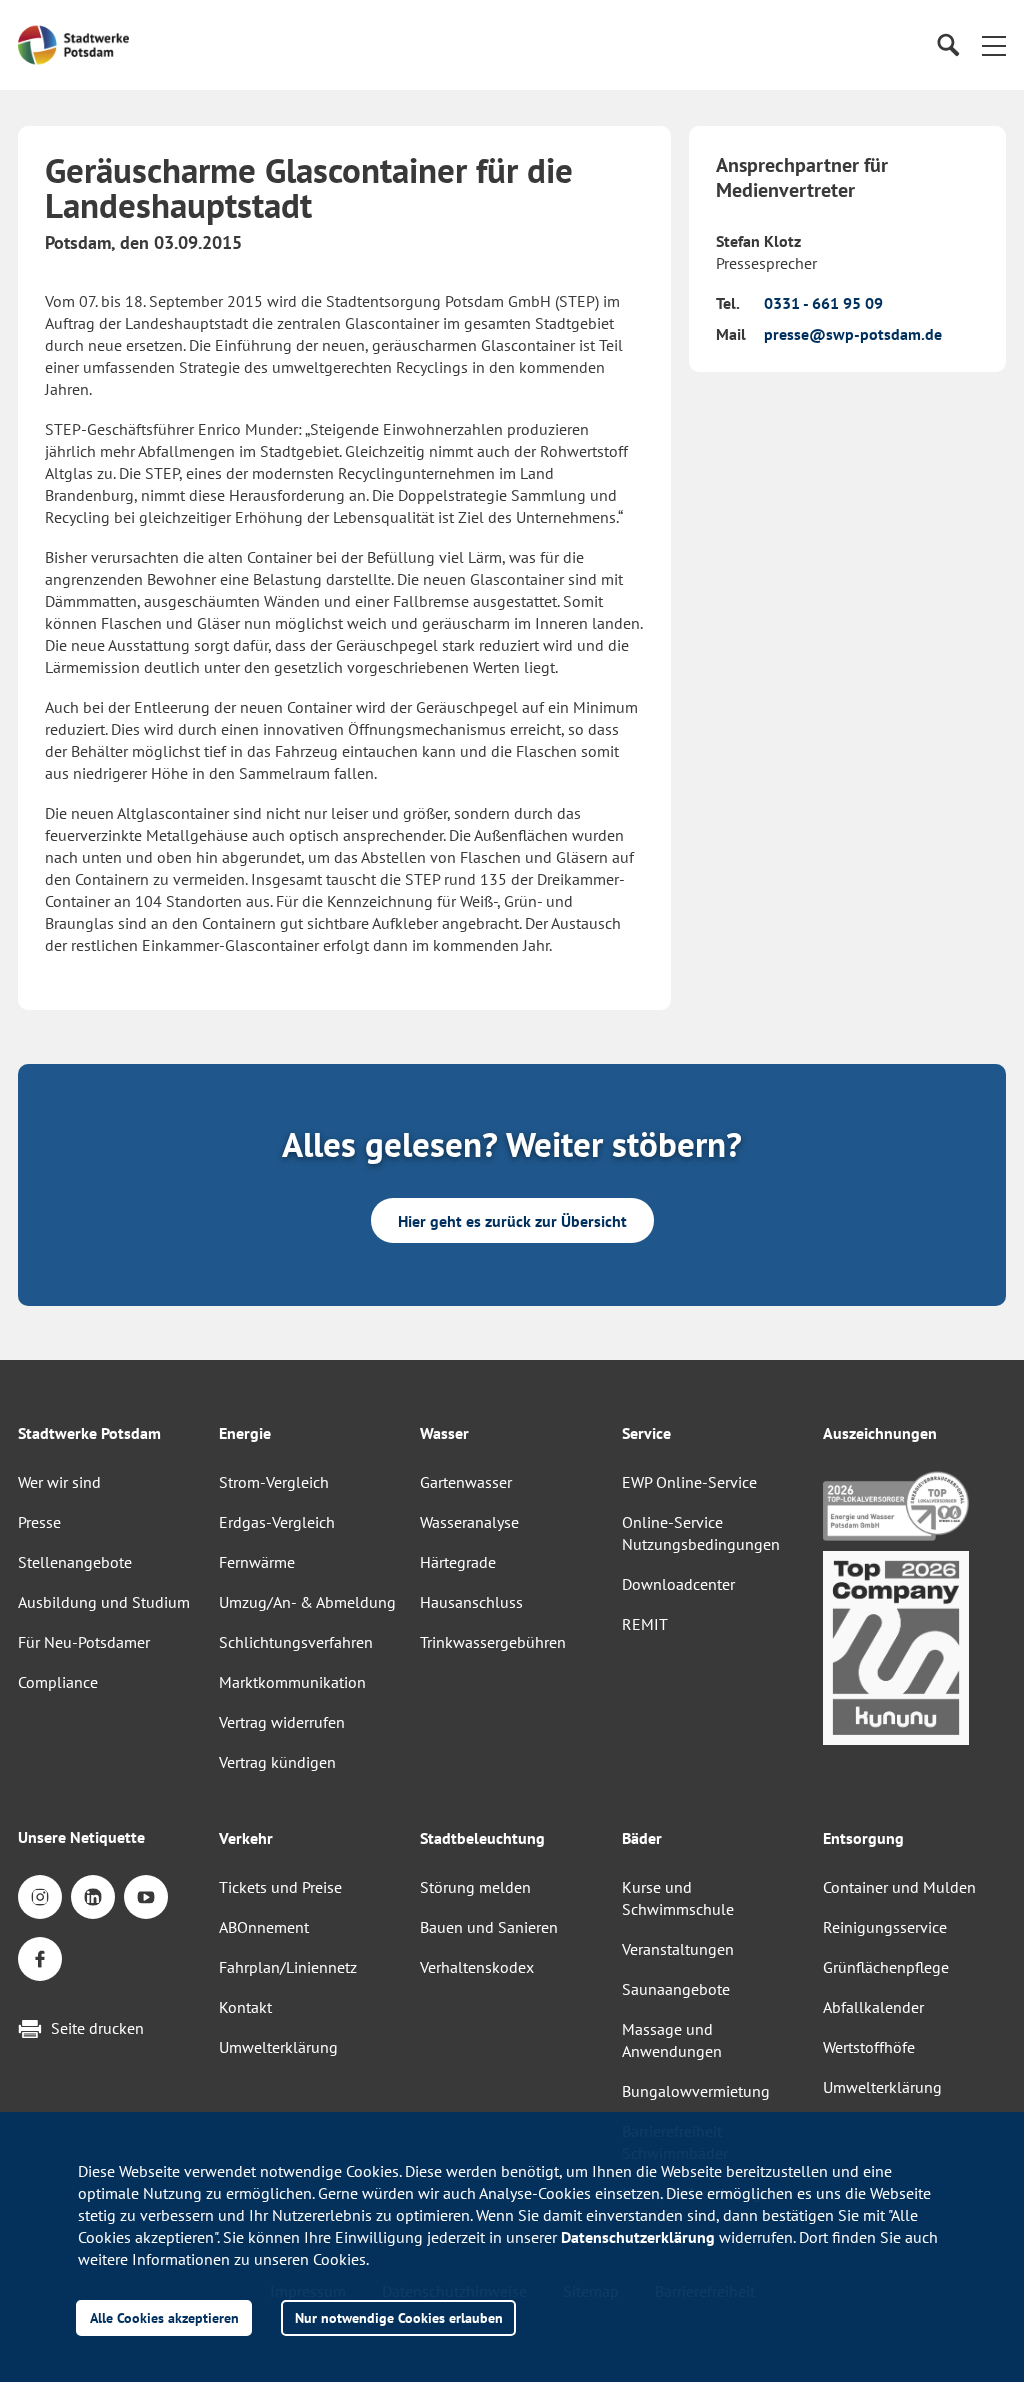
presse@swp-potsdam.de (853, 334)
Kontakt (245, 2007)
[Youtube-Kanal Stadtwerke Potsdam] (146, 1897)
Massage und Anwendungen (672, 2040)
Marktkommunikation (292, 1682)
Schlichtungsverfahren (296, 1642)
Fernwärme (257, 1562)
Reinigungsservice (885, 1927)
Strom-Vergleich (274, 1482)
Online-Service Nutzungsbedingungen (701, 1533)
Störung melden (475, 1887)
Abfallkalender (873, 2007)
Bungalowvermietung (696, 2091)
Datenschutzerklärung (638, 2237)
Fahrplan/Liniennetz (288, 1967)
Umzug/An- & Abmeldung (307, 1602)
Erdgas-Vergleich (277, 1522)
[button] (994, 45)
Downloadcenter (678, 1584)
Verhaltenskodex (477, 1967)
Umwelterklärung (278, 2047)
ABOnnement (264, 1927)
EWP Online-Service (689, 1482)
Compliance (58, 1682)
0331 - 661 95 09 (823, 303)
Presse (39, 1522)
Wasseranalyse (469, 1522)
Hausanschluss (471, 1602)
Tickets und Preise (280, 1887)
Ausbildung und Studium (104, 1602)
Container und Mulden (899, 1887)
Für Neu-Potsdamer (84, 1642)
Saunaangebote (676, 1989)
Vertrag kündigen (277, 1762)
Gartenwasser (466, 1482)
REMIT (645, 1624)
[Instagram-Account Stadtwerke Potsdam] (40, 1897)
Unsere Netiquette (81, 1837)
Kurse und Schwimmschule (678, 1898)
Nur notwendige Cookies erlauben (399, 2317)
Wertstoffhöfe (869, 2047)
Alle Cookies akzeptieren (164, 2317)
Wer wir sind (59, 1482)
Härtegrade (458, 1562)
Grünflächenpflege (886, 1967)
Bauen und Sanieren (489, 1927)
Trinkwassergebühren (493, 1642)
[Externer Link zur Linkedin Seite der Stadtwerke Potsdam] (93, 1897)
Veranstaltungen (678, 1949)
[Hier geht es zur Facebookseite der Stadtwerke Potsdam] (40, 1959)
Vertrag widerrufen (282, 1722)
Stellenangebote (75, 1562)
